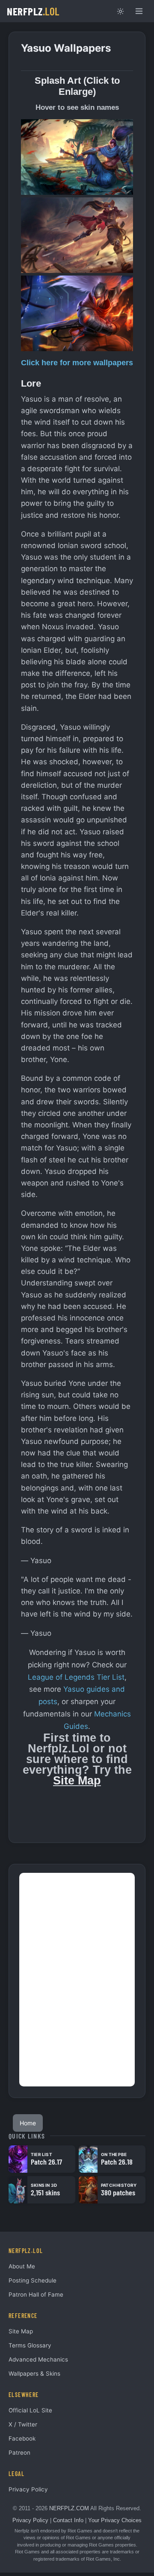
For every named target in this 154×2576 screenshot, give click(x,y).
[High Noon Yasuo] (77, 235)
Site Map (77, 1781)
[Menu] (139, 11)
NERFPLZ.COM (69, 2508)
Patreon (19, 2453)
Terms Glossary (30, 2345)
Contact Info (68, 2520)
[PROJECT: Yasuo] (77, 313)
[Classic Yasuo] (77, 157)
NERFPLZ (33, 11)
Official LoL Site (30, 2410)
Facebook (22, 2438)
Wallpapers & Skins (34, 2374)
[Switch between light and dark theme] (120, 11)
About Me (22, 2266)
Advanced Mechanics (38, 2359)
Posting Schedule (33, 2280)
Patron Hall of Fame (36, 2294)
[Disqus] (77, 1980)
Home (28, 2123)
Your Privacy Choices (115, 2520)
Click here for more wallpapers (77, 363)
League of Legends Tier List (76, 1677)
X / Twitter (23, 2424)
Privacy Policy (28, 2489)
